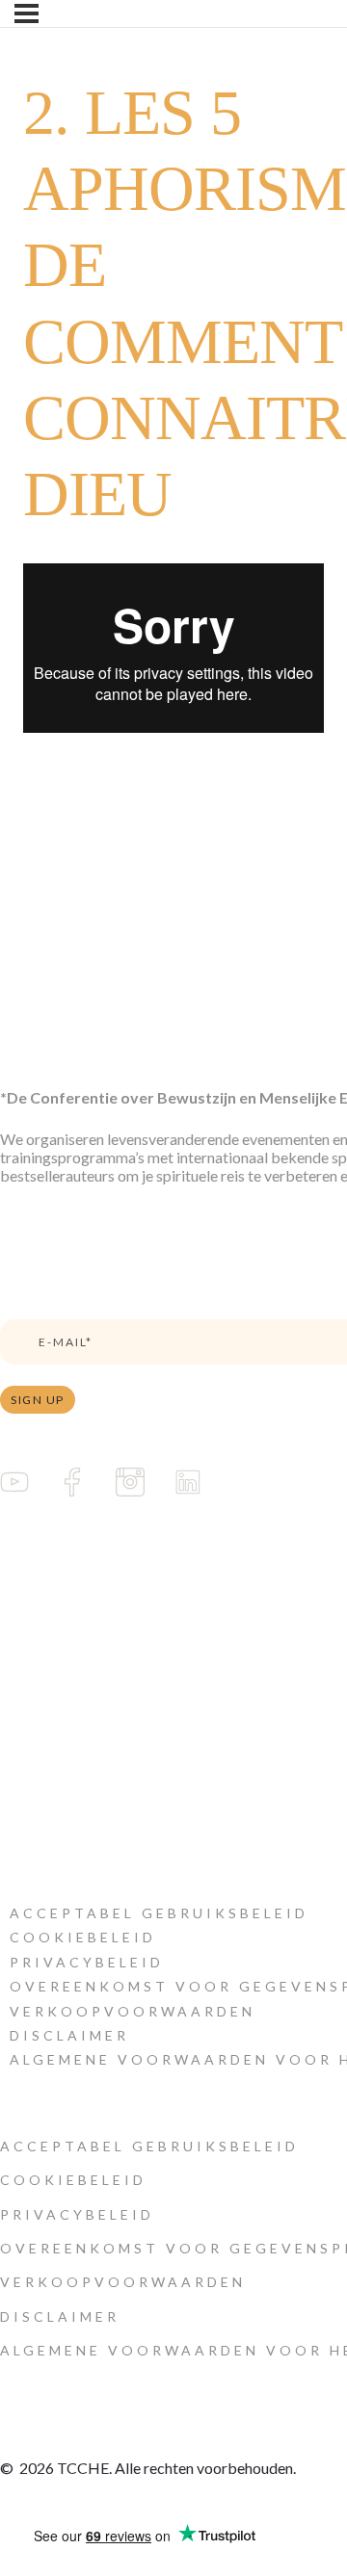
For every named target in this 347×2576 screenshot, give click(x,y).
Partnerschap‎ (41, 1680)
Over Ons (32, 1611)
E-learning (34, 1576)
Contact (25, 1783)
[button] (159, 1913)
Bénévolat (33, 1715)
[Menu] (27, 13)
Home (21, 1542)
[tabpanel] (173, 648)
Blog (16, 1645)
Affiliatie (27, 1748)
